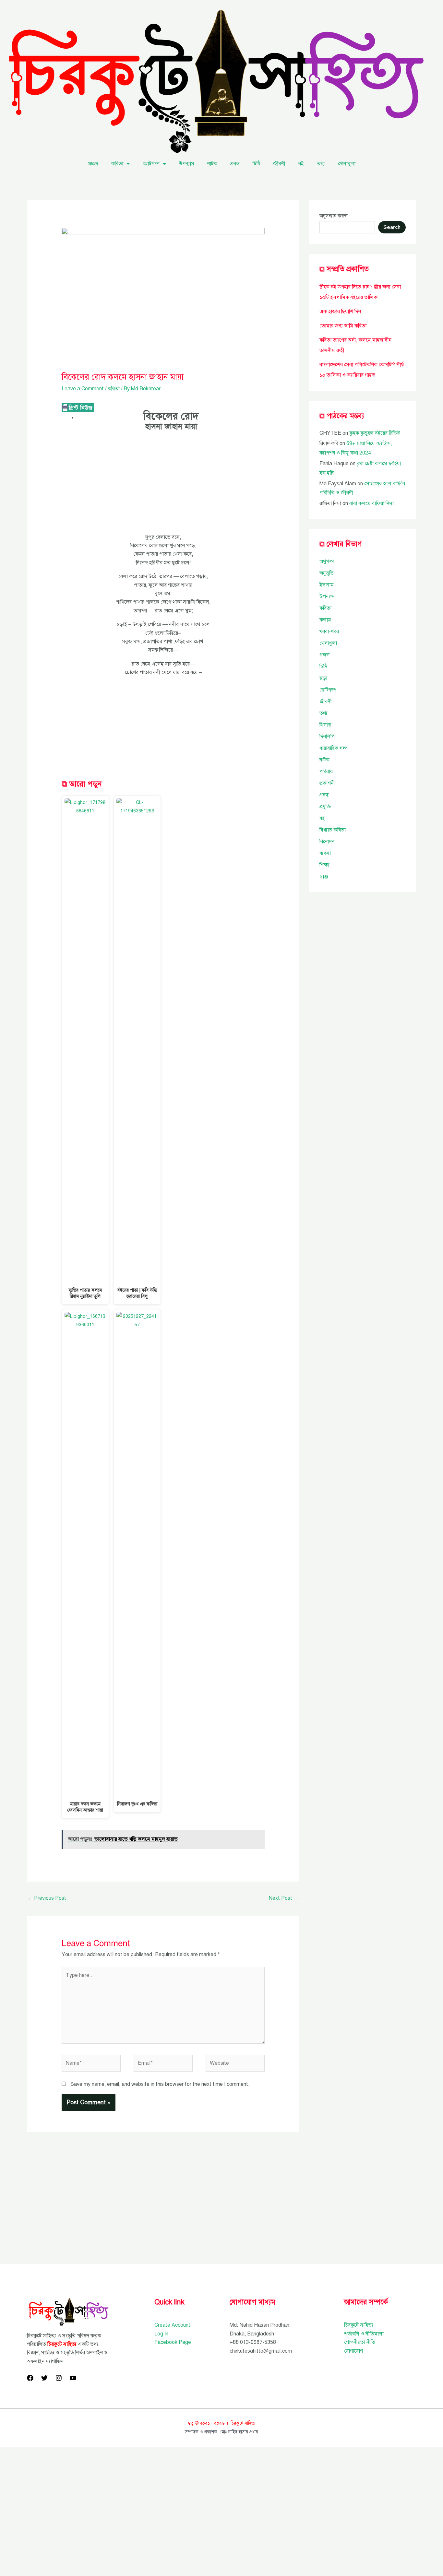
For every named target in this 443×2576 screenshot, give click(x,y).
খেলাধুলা (347, 164)
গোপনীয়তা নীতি (360, 2342)
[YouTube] (73, 2378)
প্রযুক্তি (325, 807)
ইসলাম (327, 585)
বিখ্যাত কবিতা (333, 830)
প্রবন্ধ (235, 164)
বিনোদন (327, 842)
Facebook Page (173, 2342)
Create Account (172, 2325)
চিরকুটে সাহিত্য (359, 2325)
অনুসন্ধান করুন (334, 216)
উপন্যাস (187, 164)
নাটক (212, 164)
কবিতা (117, 164)
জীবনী (279, 164)
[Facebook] (30, 2378)
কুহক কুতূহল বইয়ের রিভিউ (375, 433)
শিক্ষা (324, 865)
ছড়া (323, 678)
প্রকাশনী (327, 783)
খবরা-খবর (329, 632)
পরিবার (326, 772)
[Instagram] (59, 2378)
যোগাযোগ (353, 2351)
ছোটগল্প (151, 164)
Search (392, 227)
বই (301, 164)
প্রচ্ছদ (93, 164)
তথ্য (321, 164)
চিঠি (256, 164)
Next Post (284, 1898)
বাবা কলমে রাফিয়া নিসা (371, 503)
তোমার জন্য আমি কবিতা (343, 326)
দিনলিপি (327, 737)
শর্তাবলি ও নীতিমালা (364, 2334)
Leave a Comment (83, 389)
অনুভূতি (327, 573)
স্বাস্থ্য (324, 877)
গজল (325, 655)
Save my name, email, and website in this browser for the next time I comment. (160, 2084)
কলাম (325, 620)
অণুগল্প (327, 561)
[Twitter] (44, 2378)
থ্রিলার (325, 725)
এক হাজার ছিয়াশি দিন (340, 312)
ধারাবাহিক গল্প (334, 748)
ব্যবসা (325, 853)
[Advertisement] (163, 485)
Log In (161, 2334)
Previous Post (47, 1898)
